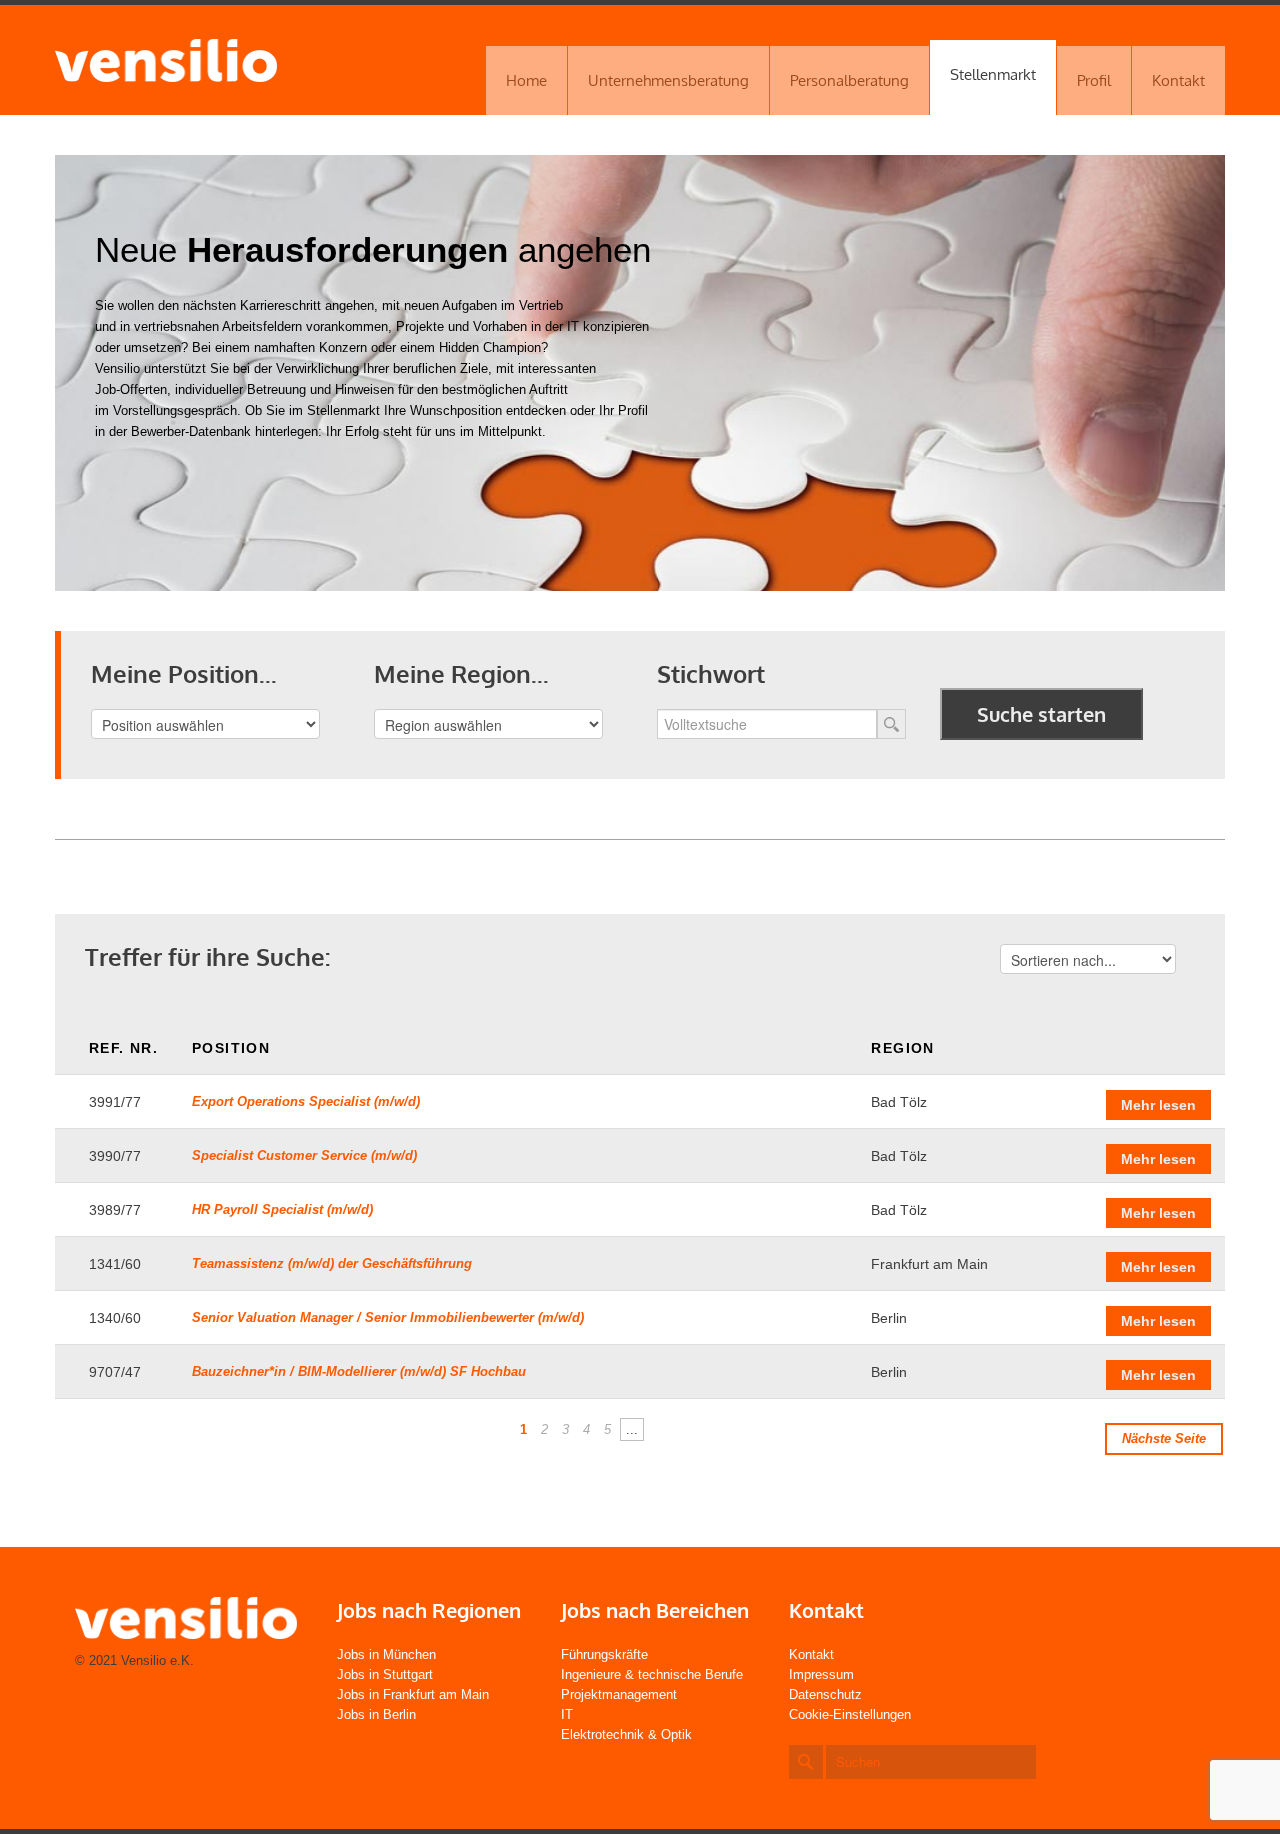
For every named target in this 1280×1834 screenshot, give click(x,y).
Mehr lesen (1158, 1105)
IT (567, 1714)
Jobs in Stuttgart (385, 1674)
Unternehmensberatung (668, 80)
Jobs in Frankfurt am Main (413, 1694)
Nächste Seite (1164, 1438)
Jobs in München (386, 1654)
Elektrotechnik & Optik (626, 1734)
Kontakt (1178, 80)
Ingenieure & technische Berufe (652, 1674)
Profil (1094, 80)
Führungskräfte (604, 1654)
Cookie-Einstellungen (850, 1714)
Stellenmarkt (993, 74)
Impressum (821, 1674)
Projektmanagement (619, 1694)
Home (526, 80)
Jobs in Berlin (376, 1714)
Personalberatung (849, 80)
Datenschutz (825, 1694)
